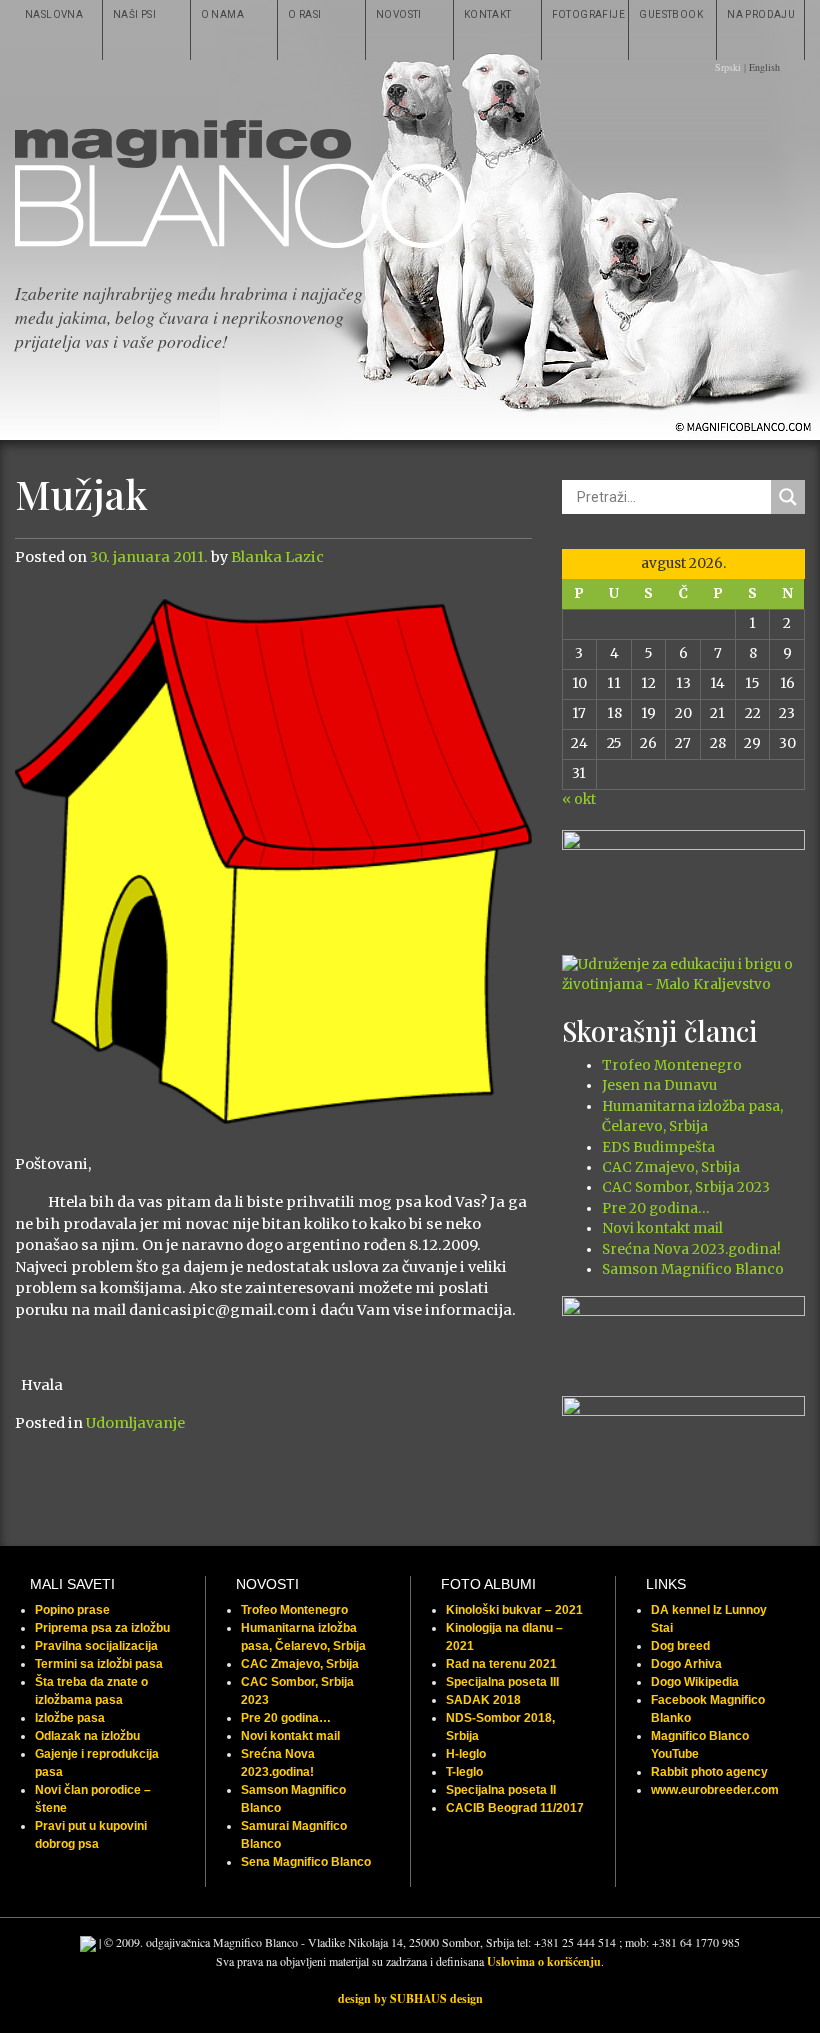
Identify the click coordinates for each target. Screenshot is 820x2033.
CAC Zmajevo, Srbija (671, 1167)
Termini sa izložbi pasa (99, 1664)
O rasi (304, 14)
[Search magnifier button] (788, 497)
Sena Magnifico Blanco (306, 1862)
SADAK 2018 (483, 1700)
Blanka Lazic (277, 557)
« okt (579, 799)
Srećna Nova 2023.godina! (691, 1249)
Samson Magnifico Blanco (693, 1269)
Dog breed (680, 1646)
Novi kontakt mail (662, 1228)
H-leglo (466, 1754)
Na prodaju (761, 14)
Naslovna (54, 14)
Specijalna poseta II (501, 1790)
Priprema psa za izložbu (102, 1628)
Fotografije (588, 14)
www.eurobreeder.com (715, 1790)
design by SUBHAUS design (410, 1998)
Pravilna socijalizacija (96, 1646)
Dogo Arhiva (686, 1664)
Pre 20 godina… (655, 1208)
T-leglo (464, 1772)
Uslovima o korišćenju (544, 1961)
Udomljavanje (135, 1423)
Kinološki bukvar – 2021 (514, 1610)
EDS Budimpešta (658, 1147)
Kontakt (488, 14)
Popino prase (72, 1610)
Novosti (399, 14)
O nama (222, 14)
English (764, 67)
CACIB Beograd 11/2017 (515, 1808)
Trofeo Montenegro (672, 1065)
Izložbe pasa (70, 1718)
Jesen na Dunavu (659, 1085)
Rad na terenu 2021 (501, 1664)
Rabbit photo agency (709, 1772)
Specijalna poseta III (502, 1682)
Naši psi (134, 14)
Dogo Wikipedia (695, 1682)
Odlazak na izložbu (87, 1736)
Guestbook (671, 14)
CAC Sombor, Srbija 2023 (686, 1187)
